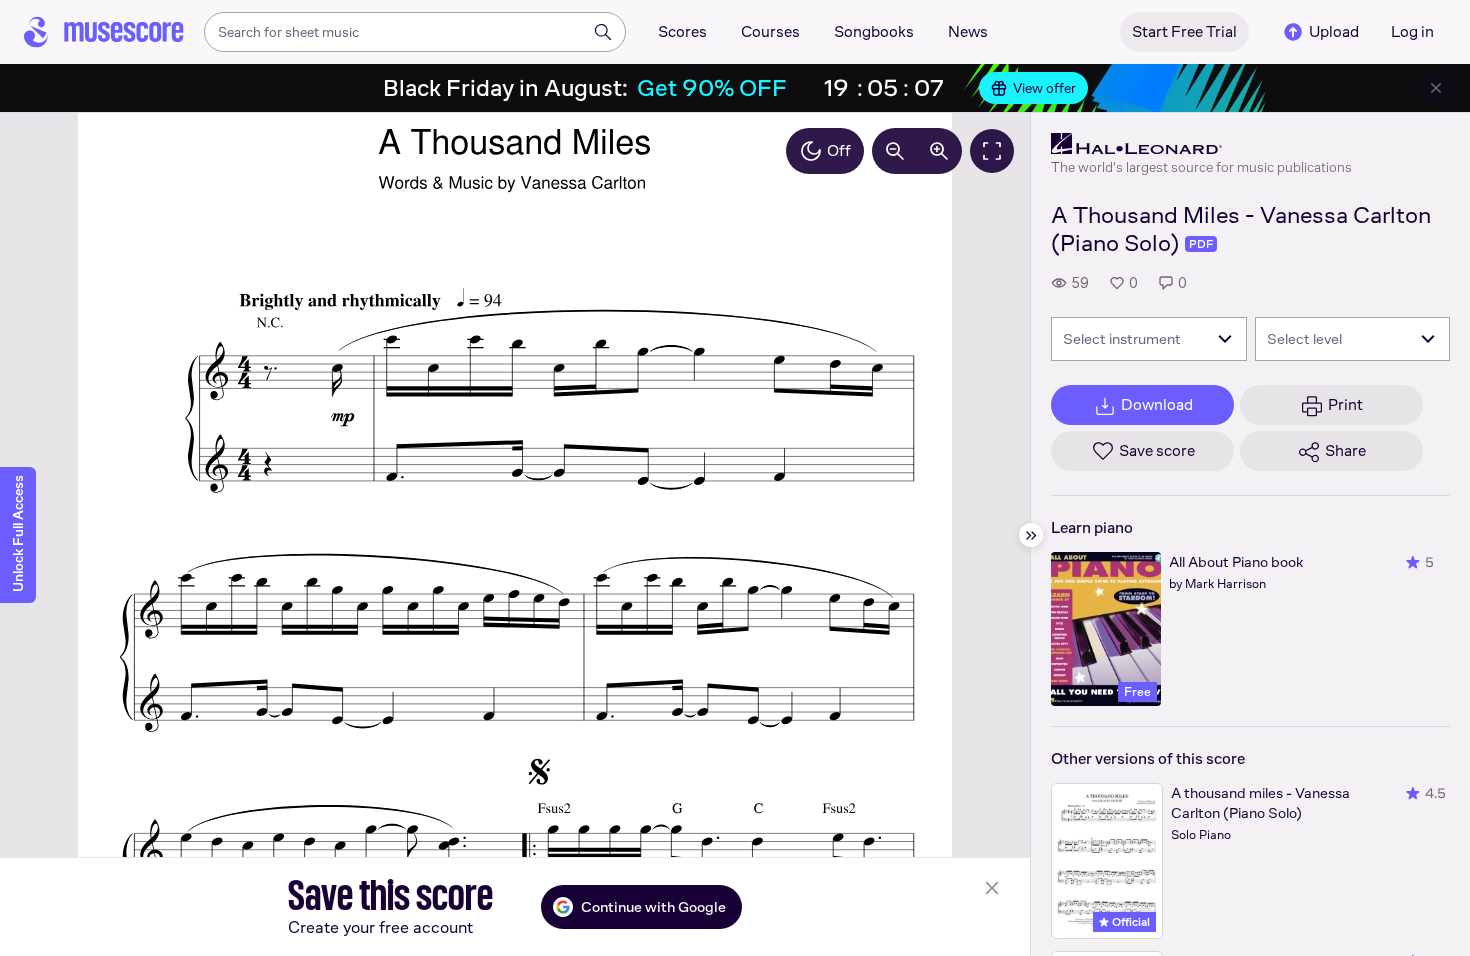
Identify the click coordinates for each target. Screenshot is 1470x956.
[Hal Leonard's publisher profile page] (1201, 144)
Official (1129, 922)
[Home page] (104, 32)
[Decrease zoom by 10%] (895, 151)
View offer (1044, 88)
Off (839, 150)
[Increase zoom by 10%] (939, 151)
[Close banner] (1436, 88)
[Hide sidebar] (1031, 535)
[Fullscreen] (992, 151)
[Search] (603, 32)
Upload (1334, 31)
